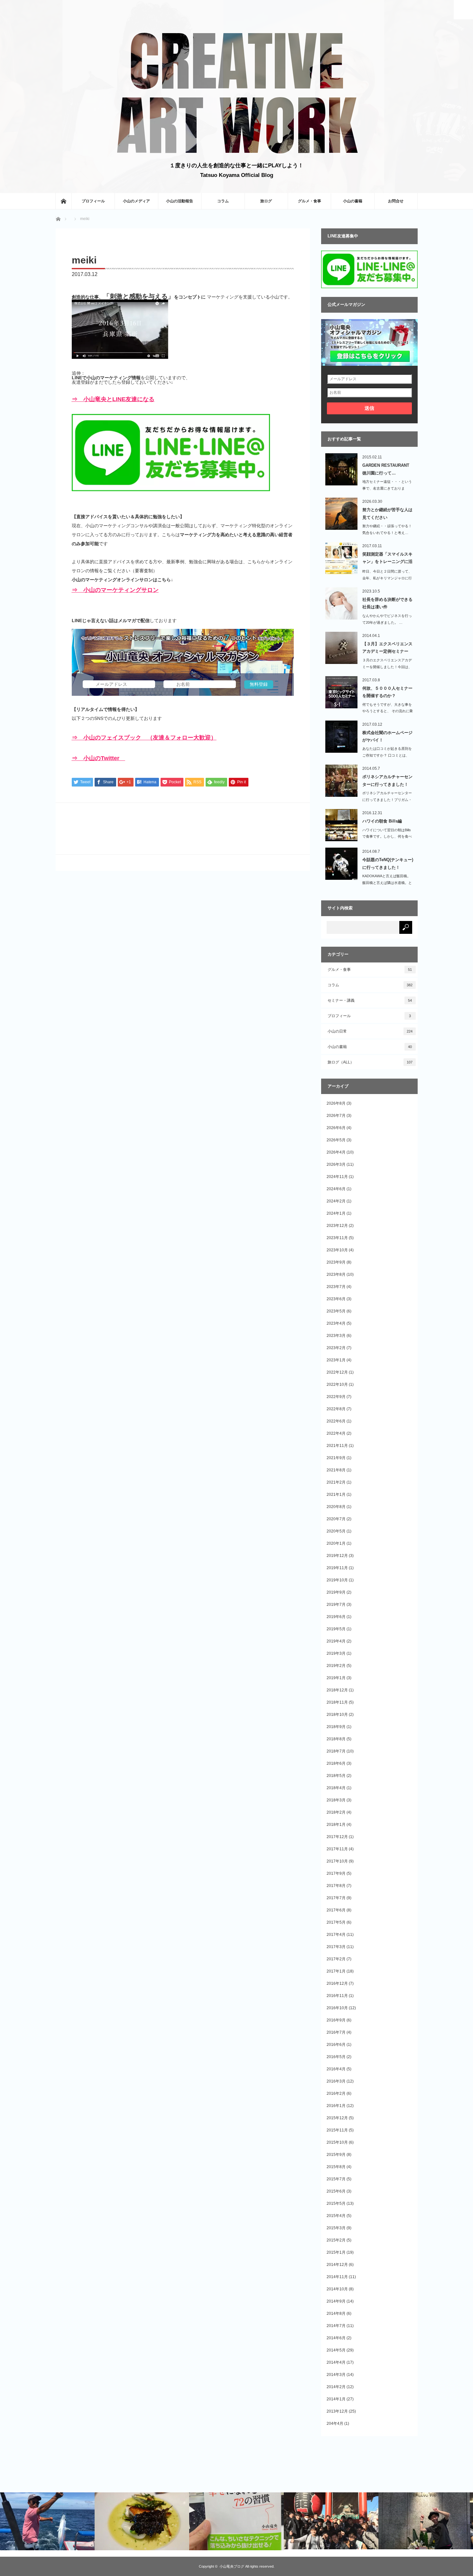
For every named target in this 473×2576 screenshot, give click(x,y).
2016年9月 (336, 2020)
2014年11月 (337, 2277)
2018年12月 (337, 1690)
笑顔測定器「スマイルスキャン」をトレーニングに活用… (387, 559)
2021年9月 (336, 1458)
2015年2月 (336, 2240)
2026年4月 (336, 1152)
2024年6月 (336, 1189)
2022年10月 (337, 1385)
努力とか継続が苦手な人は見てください (387, 513)
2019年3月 (336, 1653)
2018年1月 (336, 1825)
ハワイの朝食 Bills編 (382, 821)
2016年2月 (336, 2093)
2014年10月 (337, 2289)
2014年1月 (336, 2399)
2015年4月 (336, 2216)
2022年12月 (337, 1372)
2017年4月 (336, 1935)
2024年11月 (337, 1177)
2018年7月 (336, 1751)
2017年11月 (337, 1849)
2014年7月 (336, 2326)
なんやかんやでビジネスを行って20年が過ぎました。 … (387, 619)
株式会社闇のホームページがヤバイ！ (387, 736)
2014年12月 (337, 2265)
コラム (223, 201)
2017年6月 (336, 1910)
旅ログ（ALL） (370, 1062)
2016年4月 (336, 2069)
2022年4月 (336, 1433)
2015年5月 (336, 2203)
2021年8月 (336, 1470)
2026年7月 (336, 1116)
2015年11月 (337, 2130)
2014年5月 (336, 2350)
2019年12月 (337, 1556)
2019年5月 (336, 1629)
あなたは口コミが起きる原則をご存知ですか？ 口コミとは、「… (387, 755)
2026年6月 (336, 1128)
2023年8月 (336, 1274)
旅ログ (266, 201)
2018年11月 (337, 1702)
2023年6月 (336, 1299)
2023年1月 (336, 1360)
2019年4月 (336, 1641)
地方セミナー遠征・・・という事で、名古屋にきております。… (387, 488)
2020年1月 (336, 1543)
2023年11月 (337, 1238)
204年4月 (335, 2424)
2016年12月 (337, 1983)
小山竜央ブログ (232, 2566)
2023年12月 (337, 1226)
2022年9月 (336, 1397)
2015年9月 (336, 2155)
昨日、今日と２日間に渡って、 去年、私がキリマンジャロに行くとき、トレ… (387, 578)
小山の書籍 (353, 201)
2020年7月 (336, 1519)
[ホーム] (63, 201)
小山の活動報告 (180, 201)
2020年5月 (336, 1531)
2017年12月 (337, 1837)
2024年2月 (336, 1201)
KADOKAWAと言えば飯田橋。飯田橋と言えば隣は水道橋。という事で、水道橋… (387, 883)
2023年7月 (336, 1287)
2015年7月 (336, 2179)
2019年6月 (336, 1617)
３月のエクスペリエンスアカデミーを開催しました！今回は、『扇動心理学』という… (387, 667)
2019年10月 (337, 1580)
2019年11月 (337, 1568)
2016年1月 (336, 2106)
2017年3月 (336, 1947)
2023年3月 (336, 1336)
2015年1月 (336, 2252)
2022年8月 (336, 1409)
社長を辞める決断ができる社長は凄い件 (387, 603)
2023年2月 (336, 1348)
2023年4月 (336, 1323)
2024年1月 (336, 1213)
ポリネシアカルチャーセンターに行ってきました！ (387, 780)
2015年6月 (336, 2191)
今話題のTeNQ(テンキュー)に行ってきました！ (388, 863)
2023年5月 (336, 1311)
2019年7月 (336, 1605)
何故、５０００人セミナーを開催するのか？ (387, 692)
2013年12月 (337, 2411)
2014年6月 (336, 2338)
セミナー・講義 (370, 1000)
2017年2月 (336, 1959)
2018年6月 (336, 1763)
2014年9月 (336, 2301)
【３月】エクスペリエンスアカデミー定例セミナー (387, 648)
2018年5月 (336, 1776)
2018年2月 (336, 1812)
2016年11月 (337, 1996)
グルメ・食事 (310, 201)
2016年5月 (336, 2057)
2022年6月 (336, 1421)
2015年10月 (337, 2142)
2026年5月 (336, 1140)
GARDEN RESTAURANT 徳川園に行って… (386, 469)
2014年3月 (336, 2375)
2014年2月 (336, 2387)
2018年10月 (337, 1715)
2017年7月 (336, 1898)
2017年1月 (336, 1971)
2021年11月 (337, 1446)
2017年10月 (337, 1861)
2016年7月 (336, 2032)
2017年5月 (336, 1922)
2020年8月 (336, 1507)
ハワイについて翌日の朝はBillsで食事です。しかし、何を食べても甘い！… (387, 837)
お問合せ (396, 201)
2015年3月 (336, 2228)
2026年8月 (336, 1103)
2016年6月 (336, 2045)
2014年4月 (336, 2362)
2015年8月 (336, 2167)
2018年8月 (336, 1739)
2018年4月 (336, 1788)
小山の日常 (370, 1031)
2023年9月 (336, 1262)
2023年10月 (337, 1250)
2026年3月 (336, 1164)
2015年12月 (337, 2118)
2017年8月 (336, 1886)
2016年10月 (337, 2008)
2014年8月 (336, 2314)
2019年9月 (336, 1592)
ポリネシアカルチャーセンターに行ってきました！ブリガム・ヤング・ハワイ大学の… (387, 800)
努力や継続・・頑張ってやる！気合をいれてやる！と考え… (387, 529)
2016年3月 (336, 2081)
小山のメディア (136, 201)
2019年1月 (336, 1678)
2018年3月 (336, 1800)
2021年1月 (336, 1495)
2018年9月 (336, 1727)
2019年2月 (336, 1666)
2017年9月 (336, 1873)
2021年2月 (336, 1482)
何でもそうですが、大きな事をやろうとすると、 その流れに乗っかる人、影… (388, 711)
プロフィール (93, 201)
